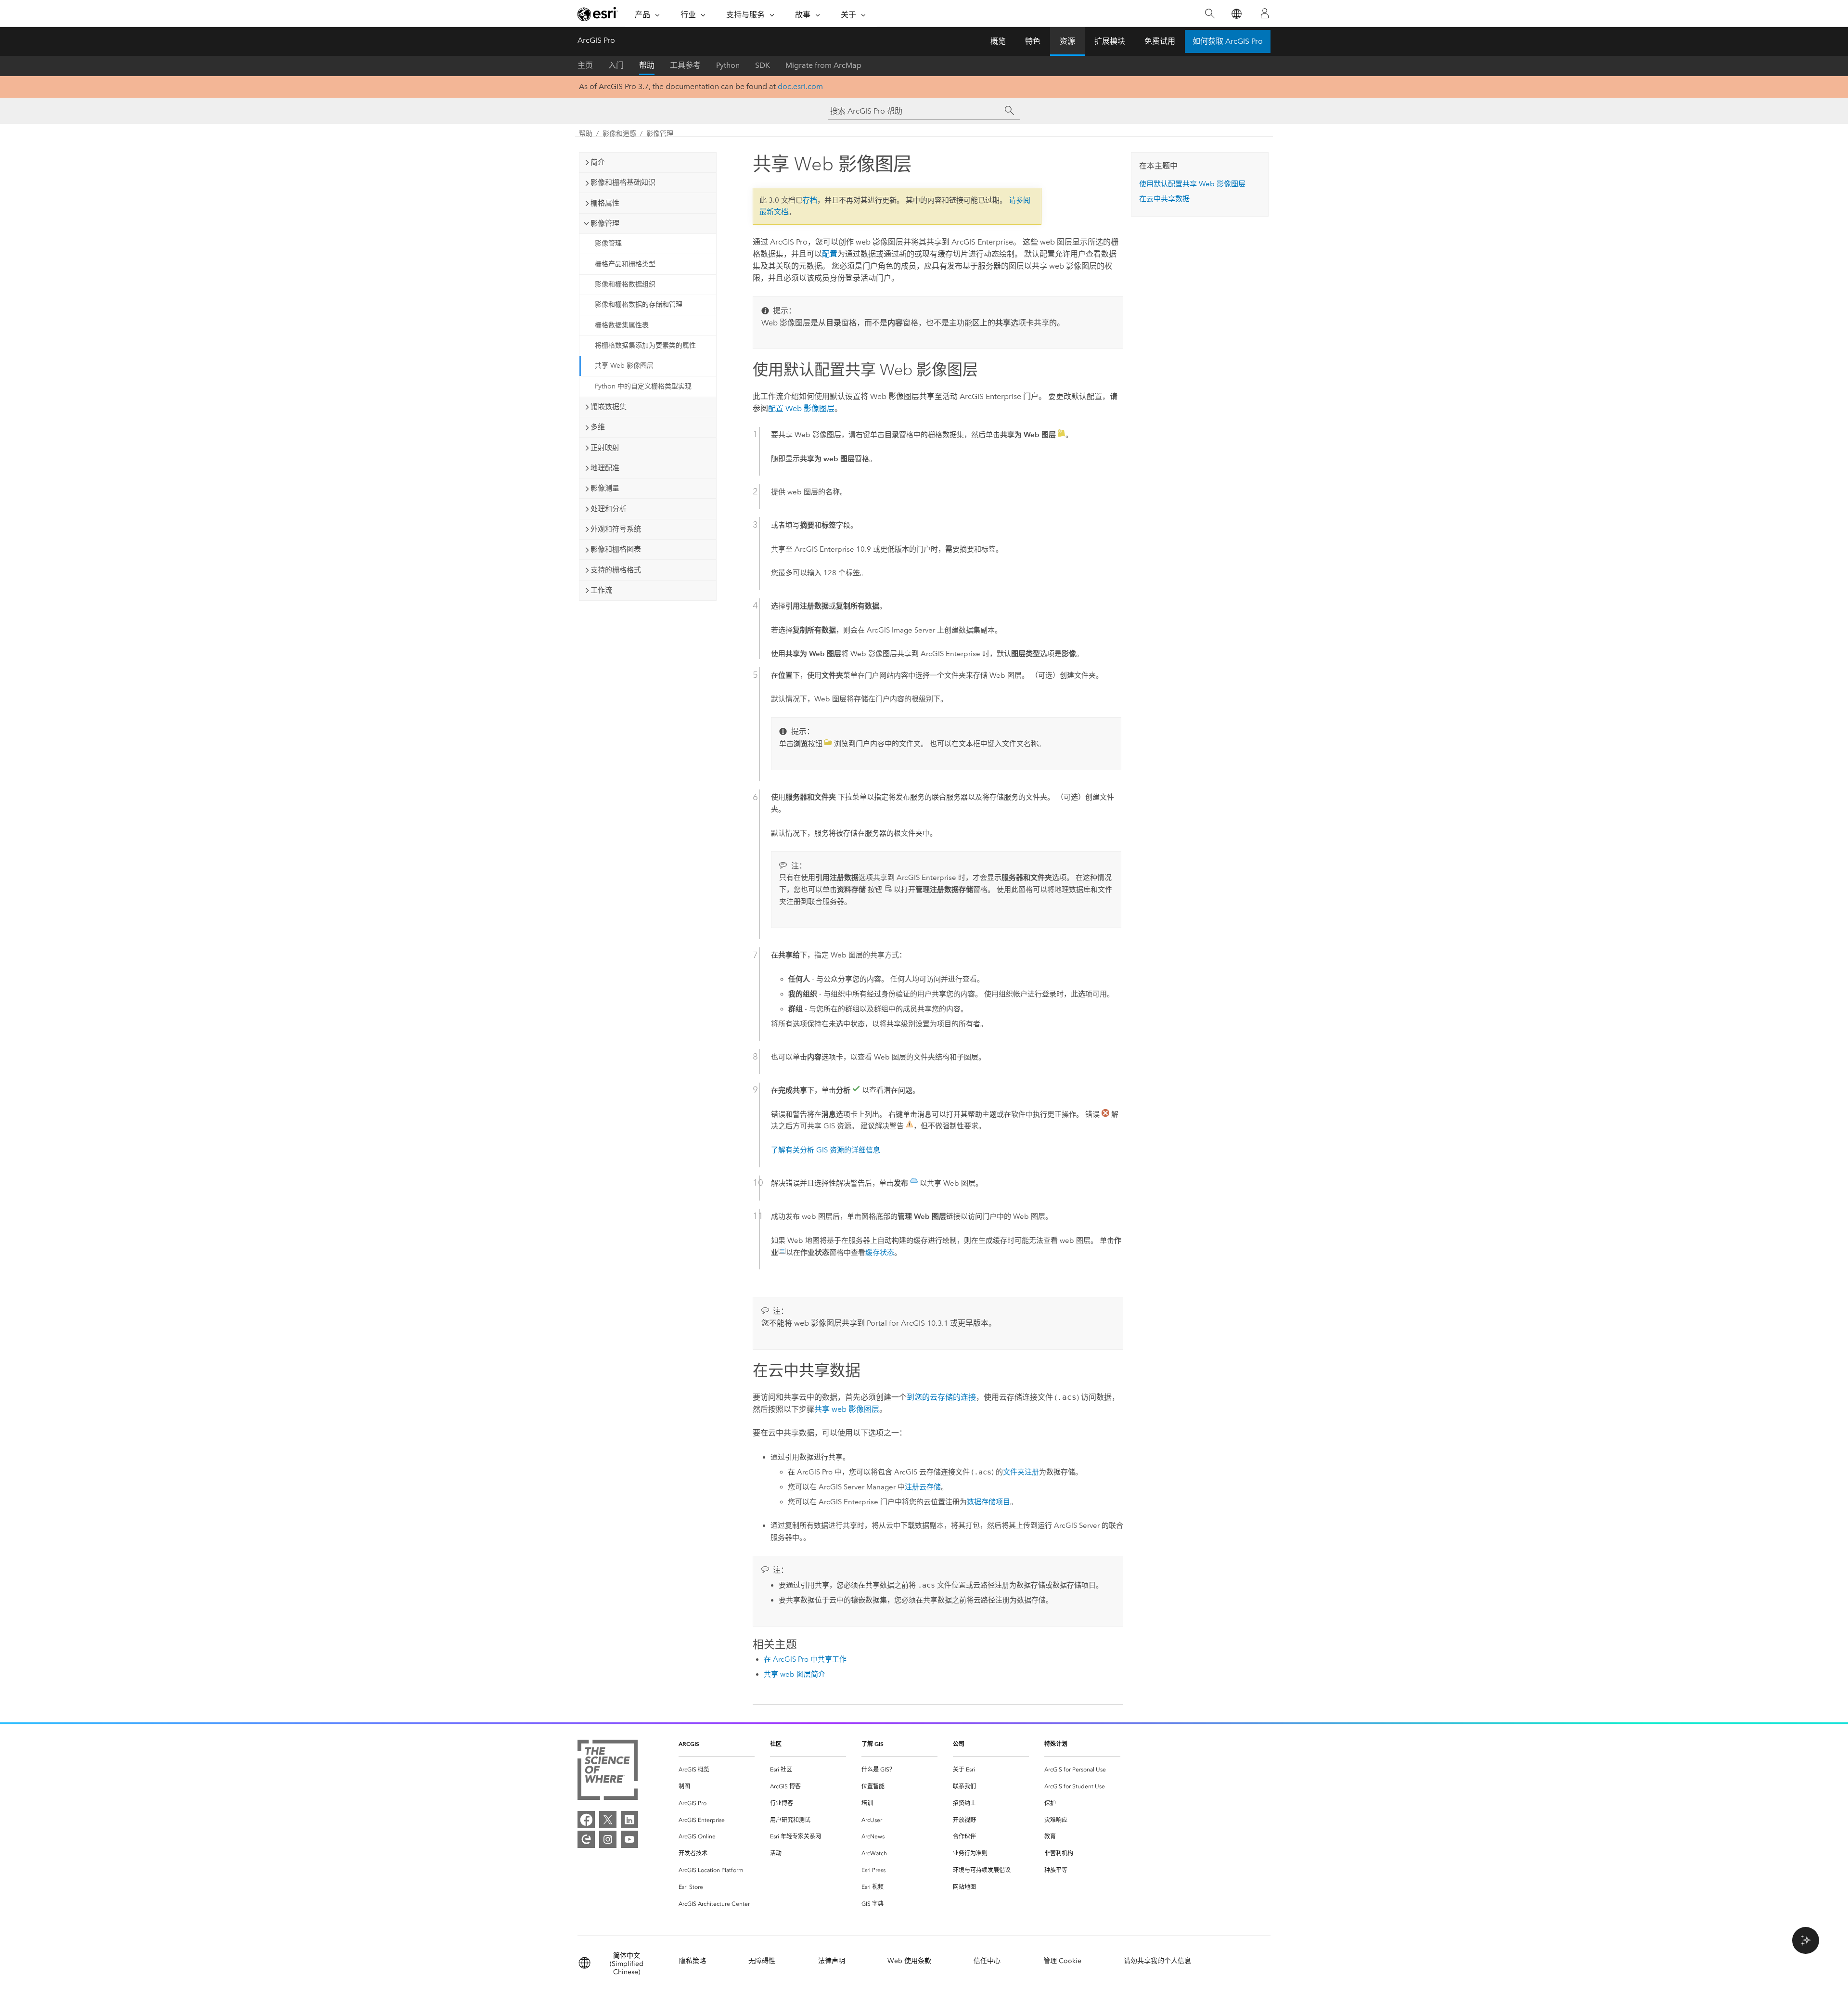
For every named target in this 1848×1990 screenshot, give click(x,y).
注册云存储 (923, 1487)
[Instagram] (608, 1839)
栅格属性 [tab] (605, 203)
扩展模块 (1110, 41)
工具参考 (685, 65)
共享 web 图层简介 (795, 1674)
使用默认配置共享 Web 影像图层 (1192, 184)
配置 (830, 254)
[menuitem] (717, 1770)
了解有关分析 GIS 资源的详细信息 (826, 1150)
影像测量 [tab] (605, 488)
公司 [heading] (959, 1744)
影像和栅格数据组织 (625, 284)
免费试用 (1160, 41)
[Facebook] (586, 1820)
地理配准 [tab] (605, 468)
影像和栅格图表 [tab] (616, 549)
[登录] (1265, 13)
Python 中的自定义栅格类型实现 (643, 386)
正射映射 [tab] (605, 448)
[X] (608, 1820)
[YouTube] (629, 1839)
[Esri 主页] (598, 14)
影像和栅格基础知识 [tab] (623, 182)
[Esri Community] (586, 1839)
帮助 (647, 65)
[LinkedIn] (629, 1820)
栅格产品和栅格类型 (625, 264)
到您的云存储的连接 (941, 1397)
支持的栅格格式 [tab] (616, 570)
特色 (1033, 41)
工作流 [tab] (601, 590)
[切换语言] (1236, 14)
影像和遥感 (619, 134)
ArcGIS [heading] (689, 1744)
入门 (616, 65)
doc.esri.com (800, 86)
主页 (585, 65)
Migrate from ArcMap (823, 65)
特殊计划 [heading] (1056, 1744)
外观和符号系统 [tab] (616, 529)
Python (728, 65)
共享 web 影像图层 (847, 1409)
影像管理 (660, 134)
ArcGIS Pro (596, 40)
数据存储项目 (988, 1502)
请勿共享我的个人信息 (1157, 1961)
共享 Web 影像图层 (624, 366)
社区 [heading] (776, 1744)
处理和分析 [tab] (609, 509)
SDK (763, 65)
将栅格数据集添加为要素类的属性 (645, 345)
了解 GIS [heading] (873, 1744)
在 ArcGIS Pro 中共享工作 (805, 1659)
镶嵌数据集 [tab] (609, 407)
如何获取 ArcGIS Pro (1228, 41)
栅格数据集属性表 (622, 325)
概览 (998, 41)
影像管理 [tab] (605, 223)
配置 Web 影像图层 (801, 408)
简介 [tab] (598, 162)
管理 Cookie (1062, 1961)
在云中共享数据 (1164, 199)
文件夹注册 (1021, 1472)
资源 (1067, 41)
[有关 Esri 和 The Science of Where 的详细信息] (608, 1772)
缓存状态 (880, 1253)
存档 (810, 200)
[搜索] (1210, 14)
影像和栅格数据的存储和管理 (639, 304)
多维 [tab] (598, 427)
